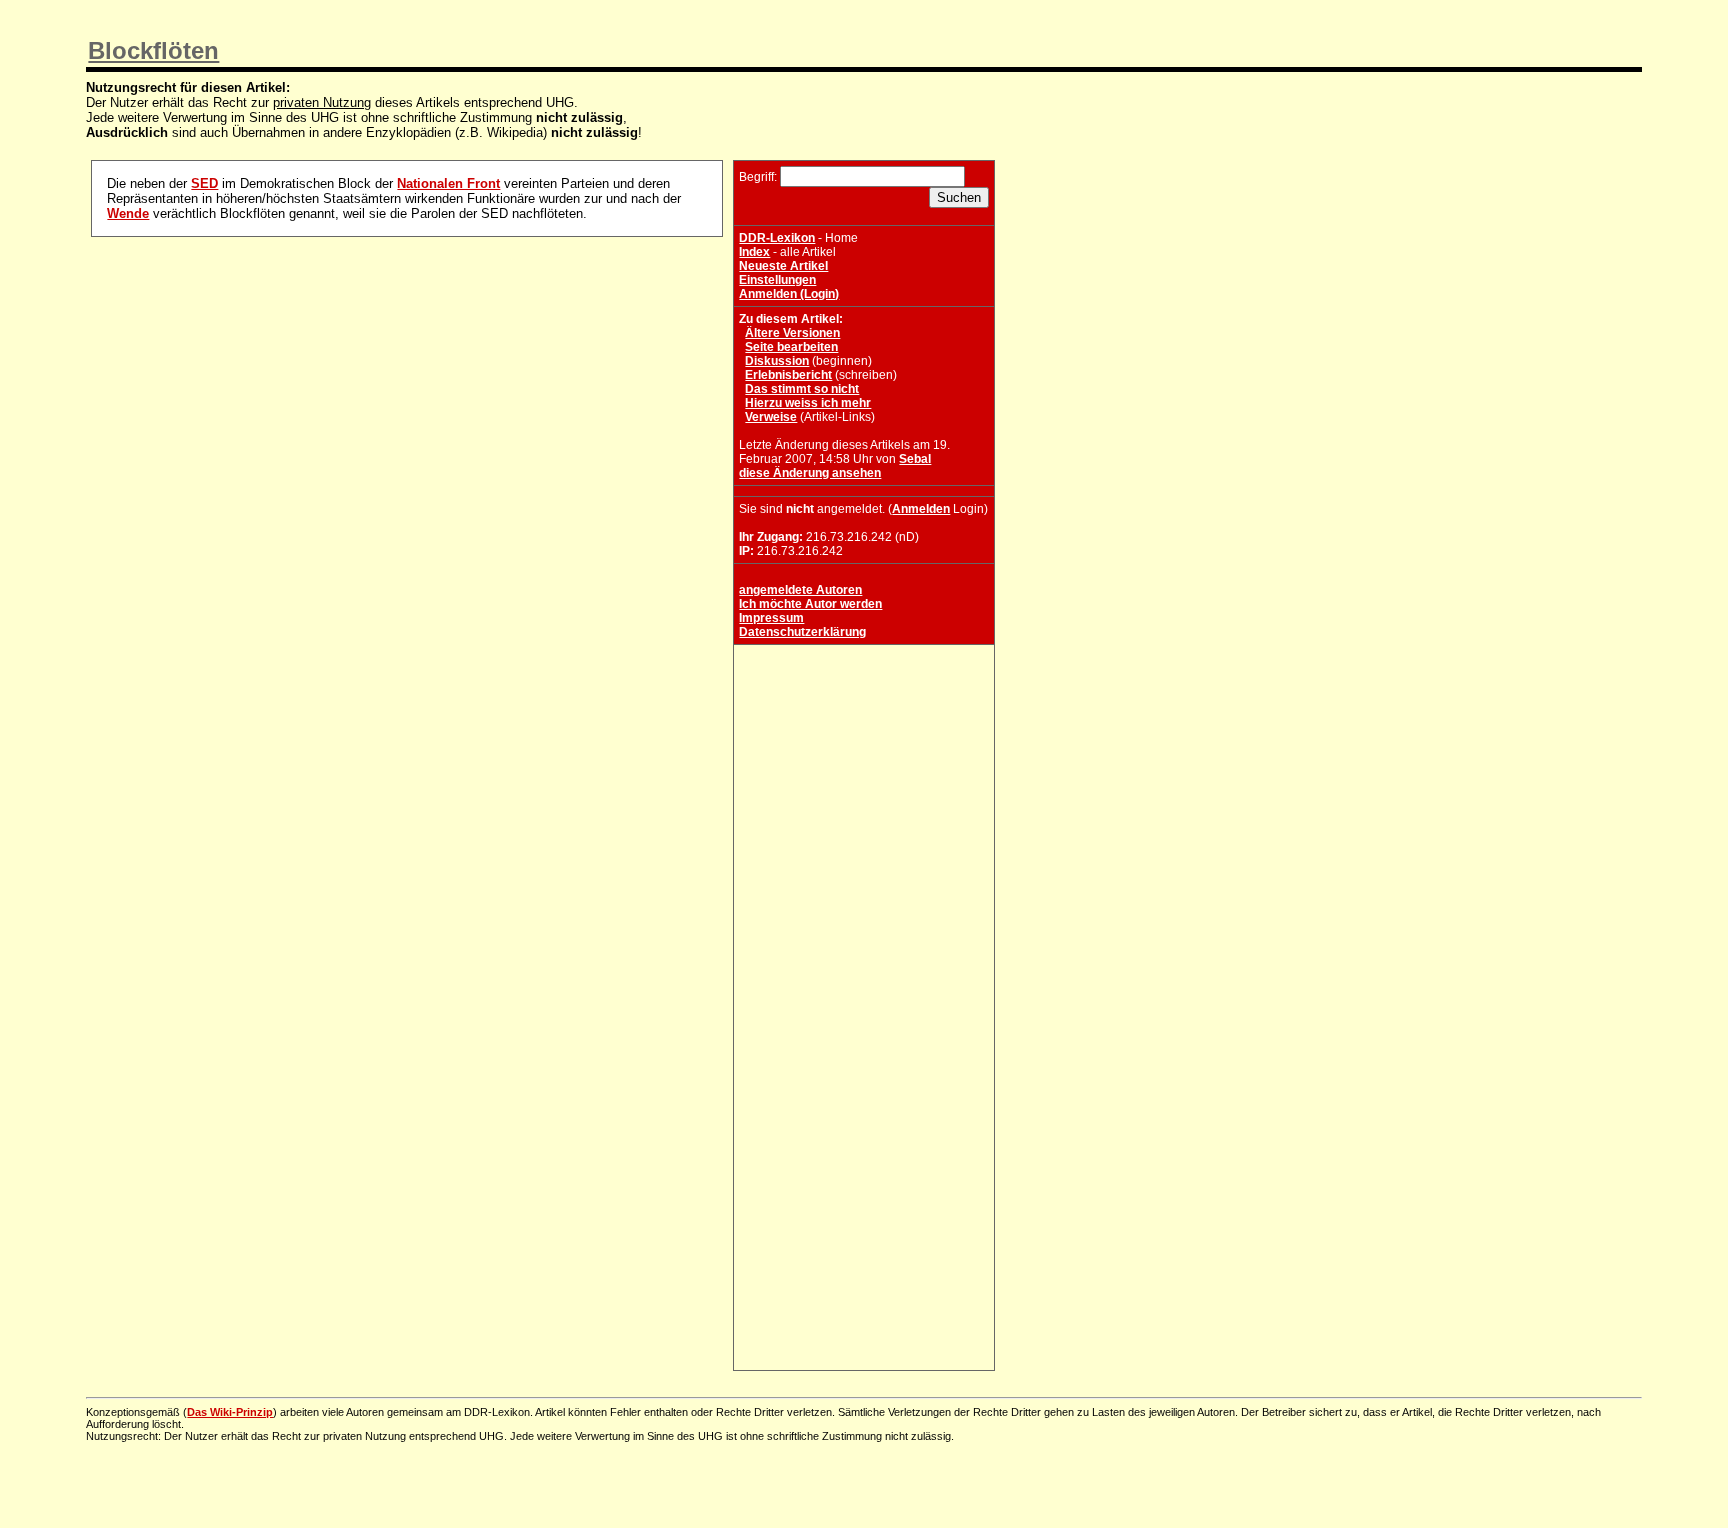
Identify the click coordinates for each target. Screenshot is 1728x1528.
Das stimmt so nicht (802, 389)
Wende (128, 213)
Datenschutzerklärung (802, 632)
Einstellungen (777, 280)
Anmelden (921, 509)
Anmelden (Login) (789, 294)
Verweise (771, 417)
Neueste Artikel (783, 266)
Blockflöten (153, 50)
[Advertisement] (864, 775)
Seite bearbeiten (791, 347)
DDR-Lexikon (777, 238)
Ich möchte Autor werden (810, 604)
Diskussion (777, 361)
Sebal (915, 459)
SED (204, 183)
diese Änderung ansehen (810, 473)
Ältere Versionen (792, 333)
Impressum (771, 618)
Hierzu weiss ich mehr (808, 403)
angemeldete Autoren (800, 590)
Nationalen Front (448, 183)
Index (754, 252)
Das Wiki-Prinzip (230, 1412)
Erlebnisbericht (788, 375)
